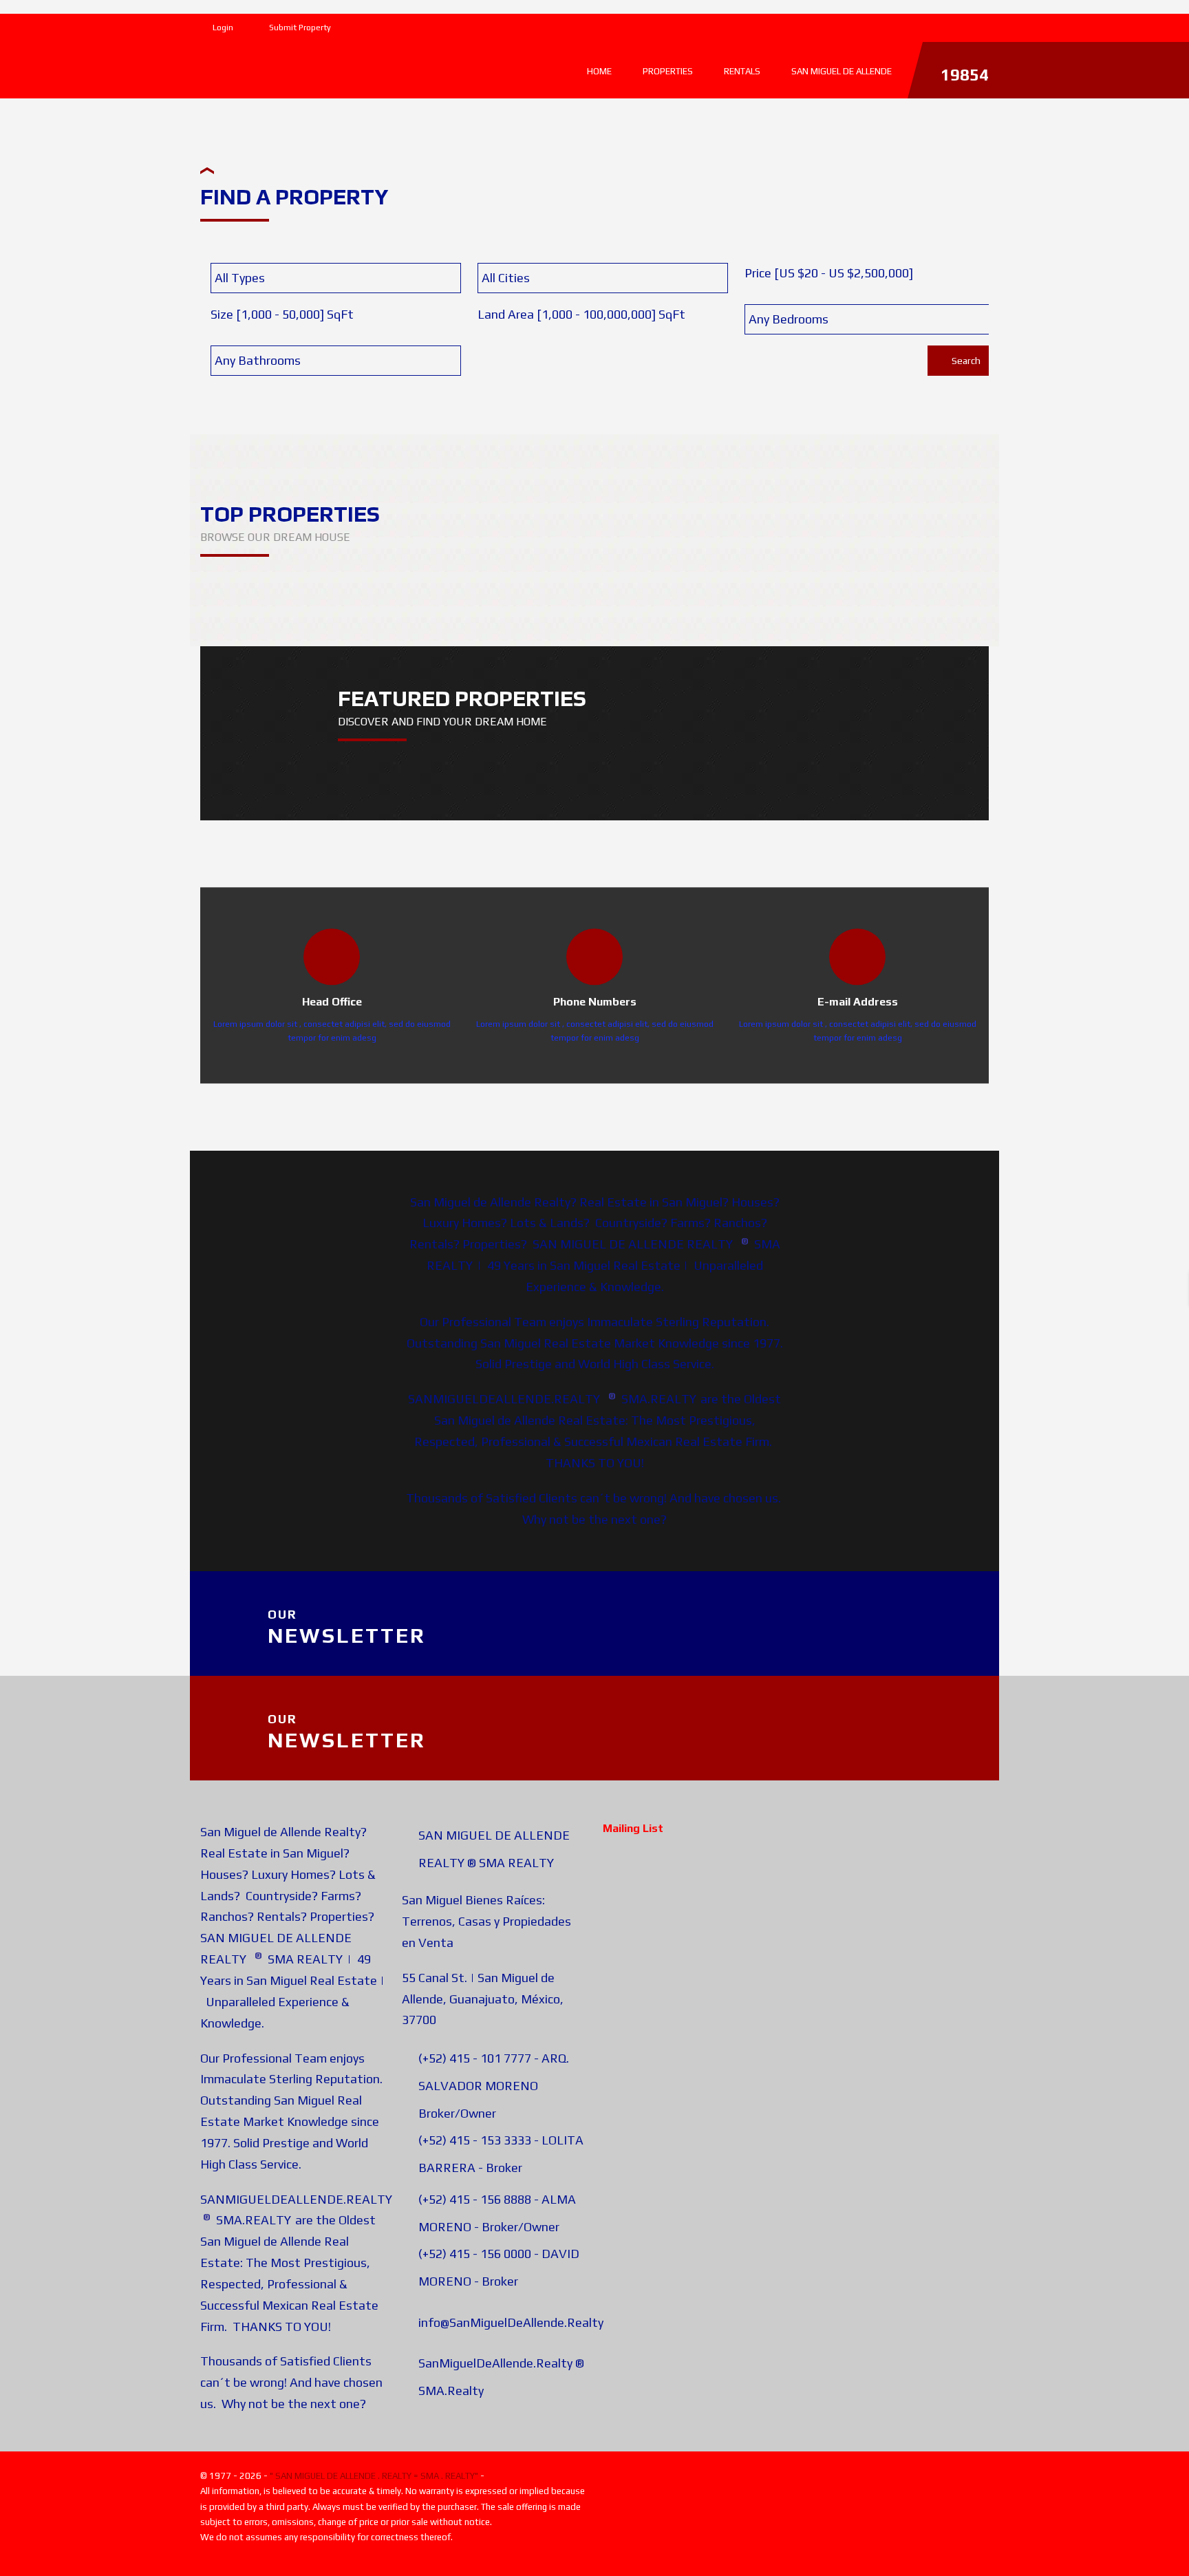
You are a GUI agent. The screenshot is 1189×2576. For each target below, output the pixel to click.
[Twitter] (959, 25)
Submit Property (299, 28)
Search (965, 361)
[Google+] (985, 25)
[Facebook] (933, 25)
